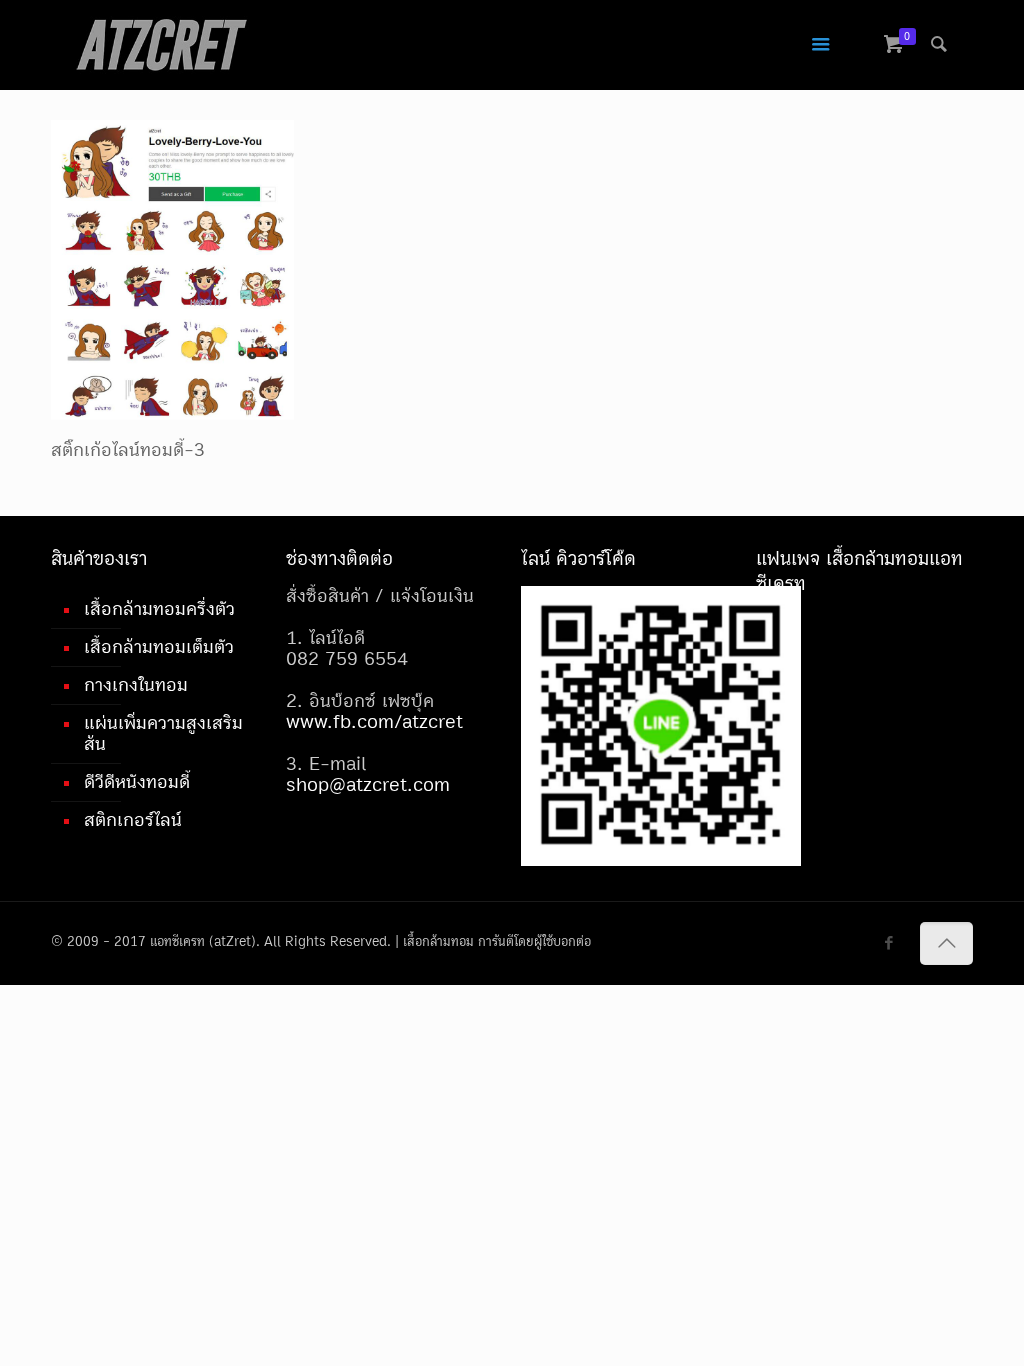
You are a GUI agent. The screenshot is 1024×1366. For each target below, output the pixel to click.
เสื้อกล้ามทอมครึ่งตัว (159, 609)
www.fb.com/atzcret (374, 722)
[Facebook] (889, 943)
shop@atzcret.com (368, 785)
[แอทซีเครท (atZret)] (161, 45)
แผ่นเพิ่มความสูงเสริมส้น (163, 733)
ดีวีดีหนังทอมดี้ (137, 782)
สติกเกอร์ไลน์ (133, 820)
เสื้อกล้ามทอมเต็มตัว (159, 647)
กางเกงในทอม (136, 685)
